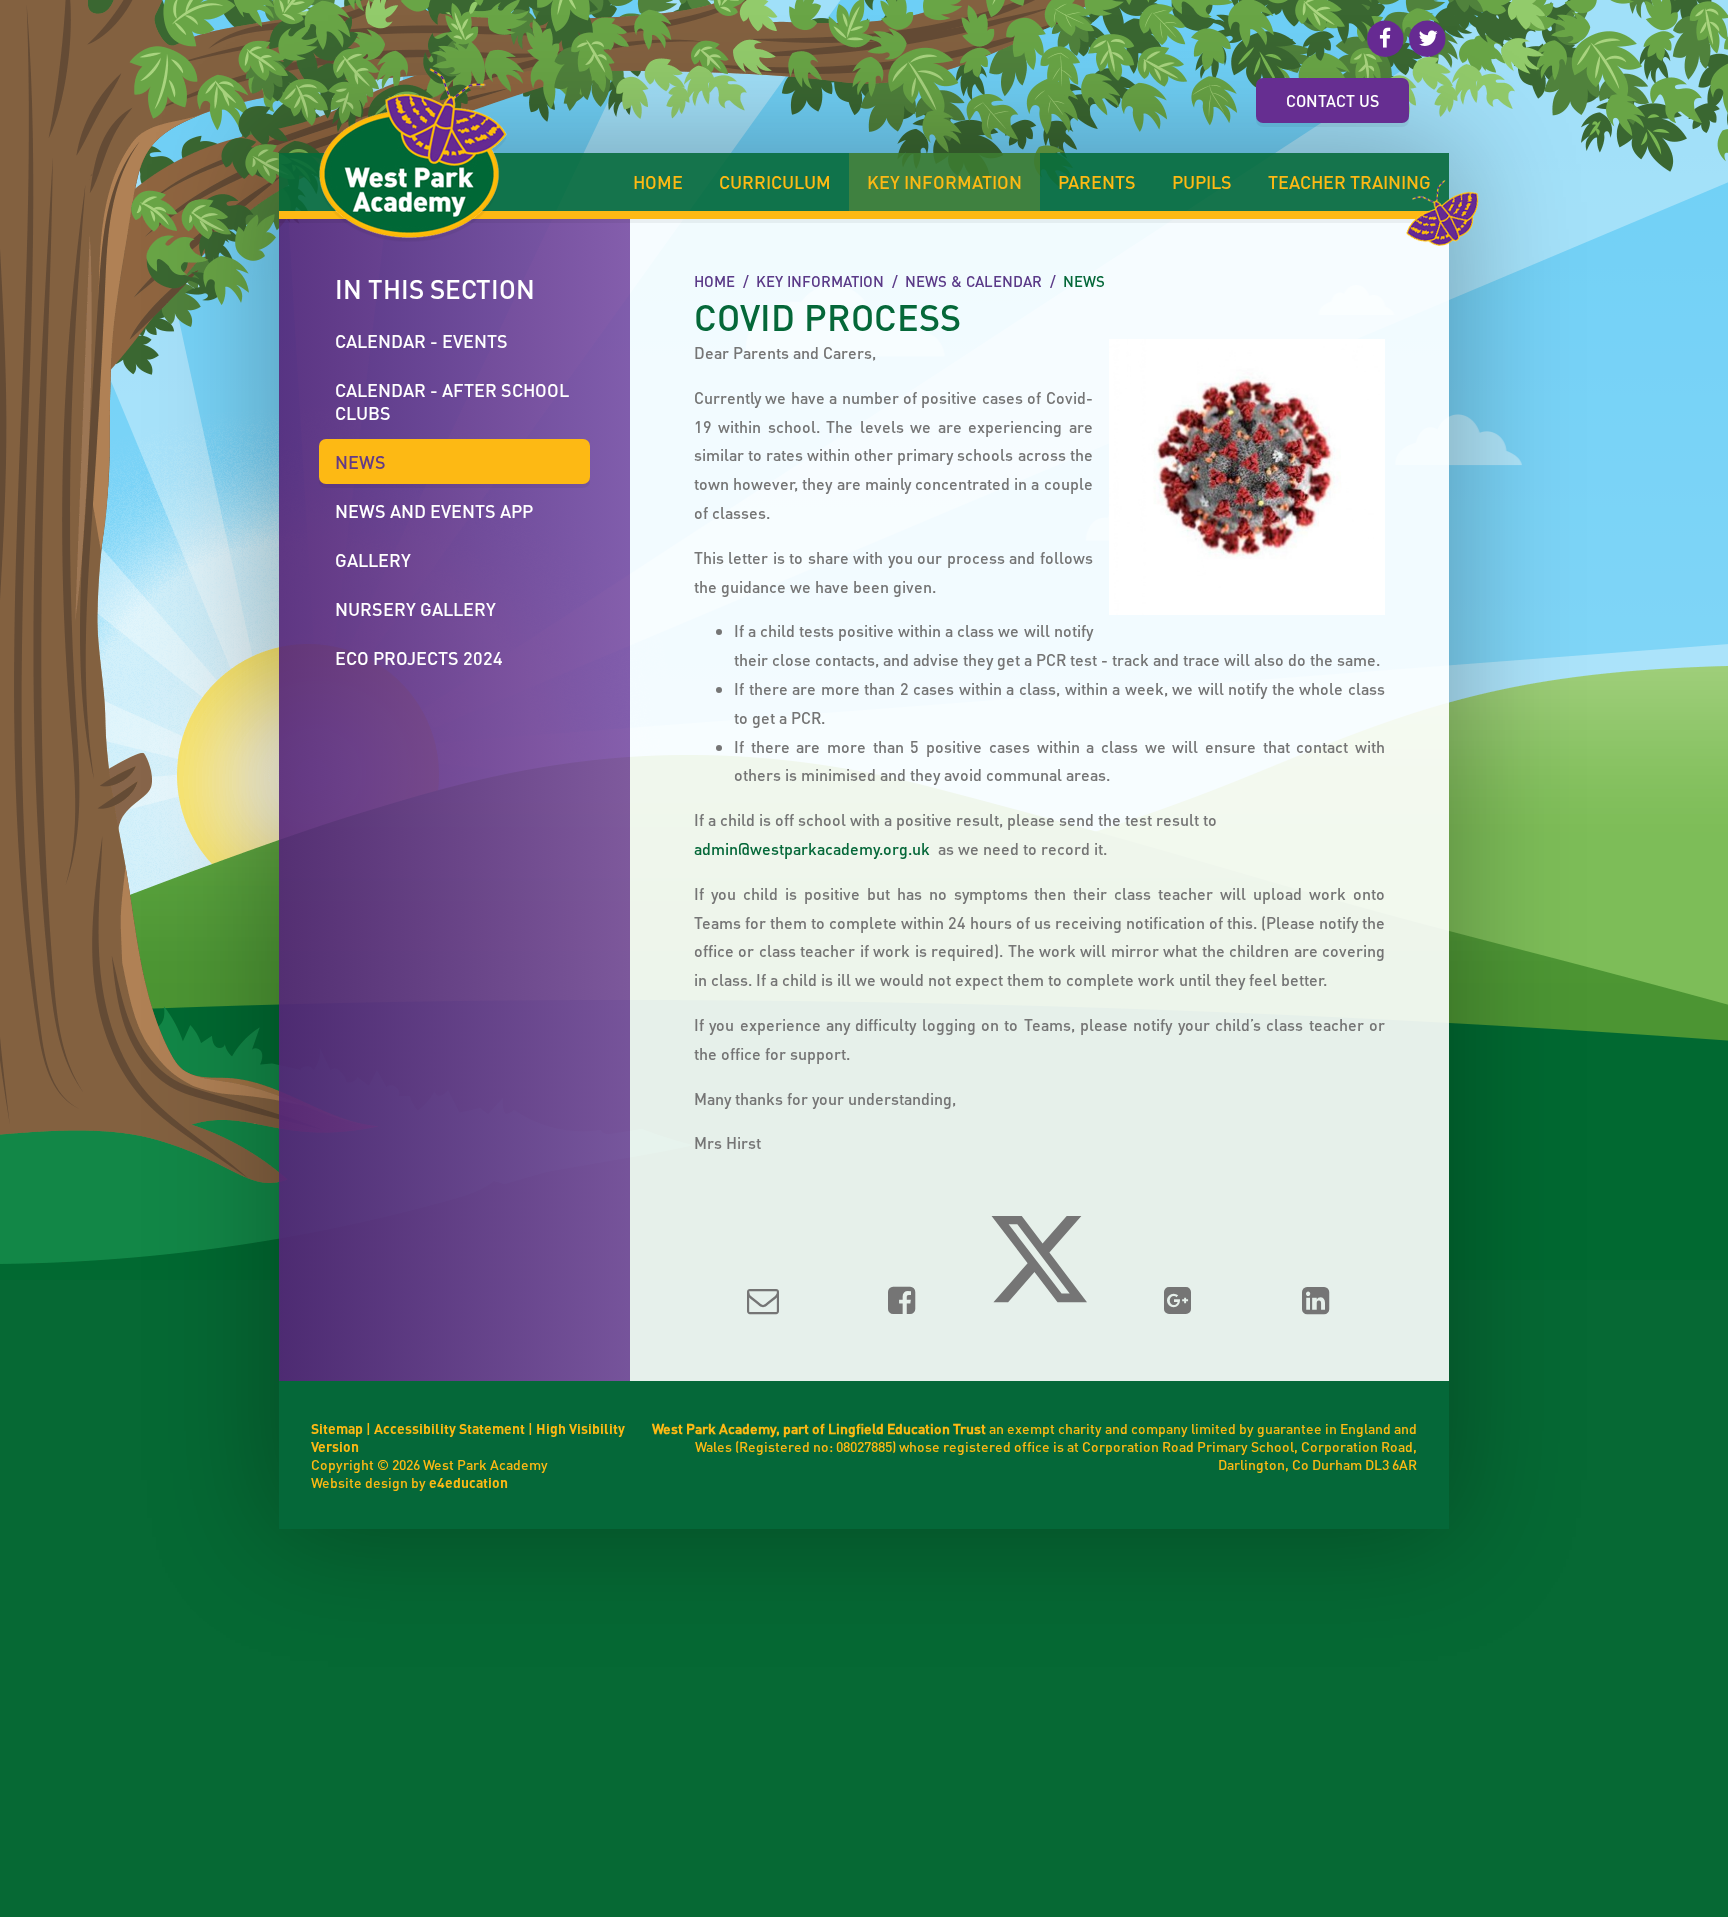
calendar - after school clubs (452, 401)
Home (714, 281)
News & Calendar (973, 281)
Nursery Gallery (415, 608)
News (1084, 281)
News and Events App (434, 510)
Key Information (820, 281)
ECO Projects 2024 (419, 657)
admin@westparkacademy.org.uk (812, 848)
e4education (468, 1482)
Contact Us (1332, 100)
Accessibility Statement (449, 1428)
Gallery (373, 559)
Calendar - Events (421, 340)
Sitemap (337, 1428)
